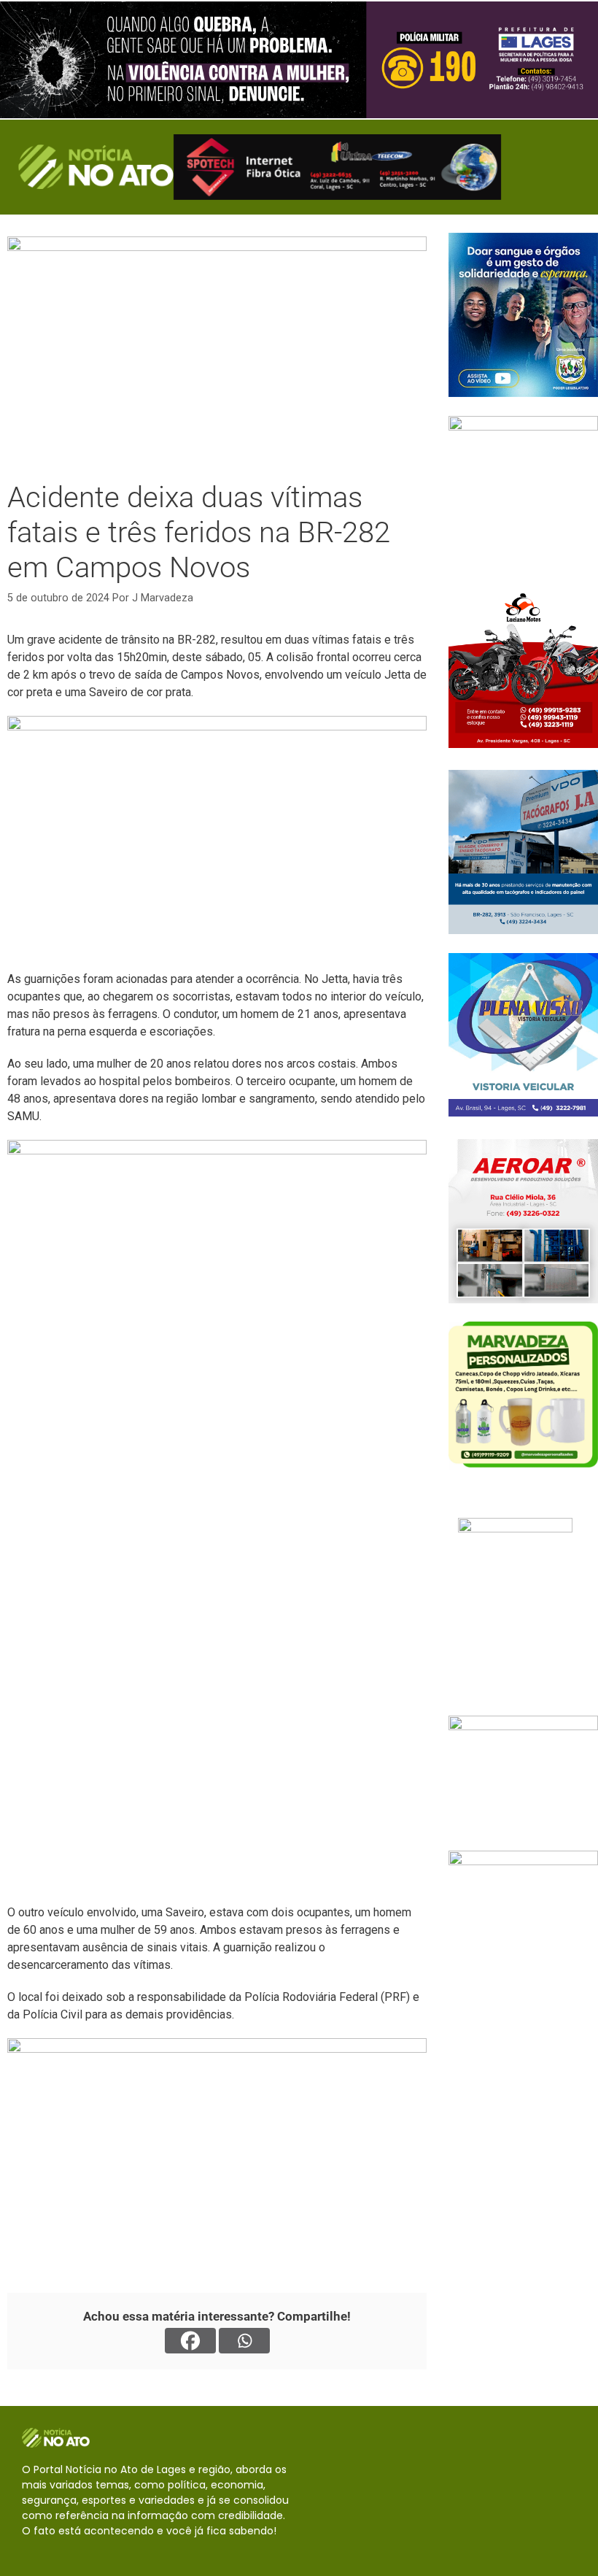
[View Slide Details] (299, 60)
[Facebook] (190, 2341)
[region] (299, 60)
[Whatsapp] (244, 2341)
